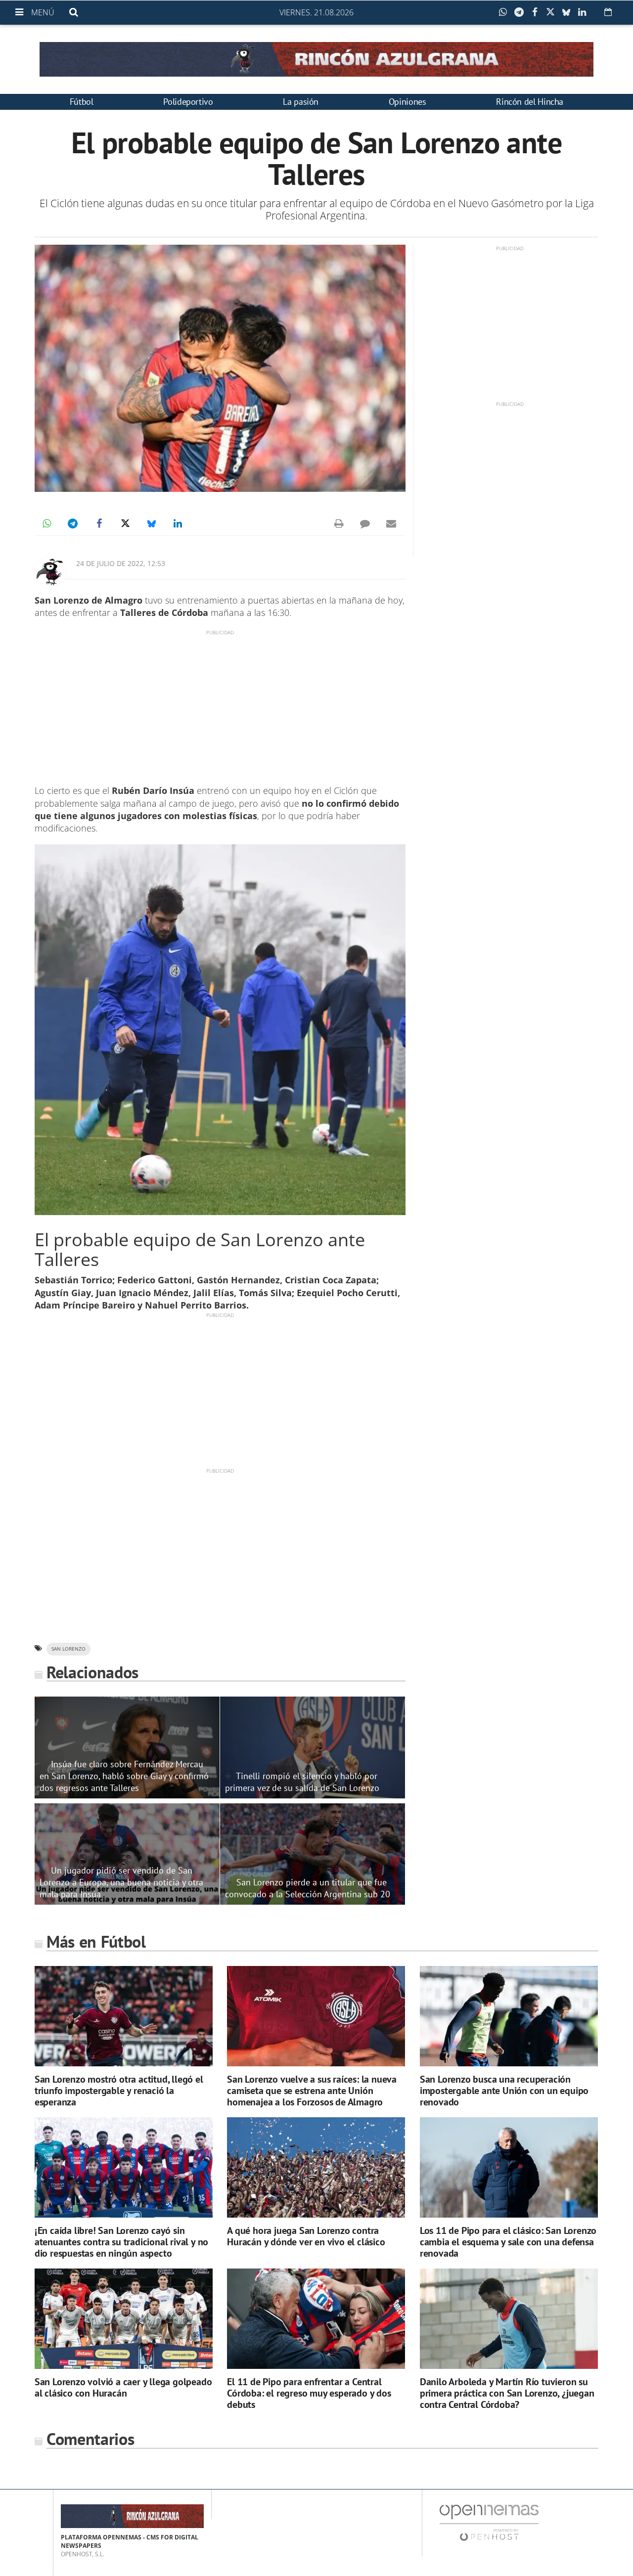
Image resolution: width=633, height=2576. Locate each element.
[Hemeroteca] (608, 12)
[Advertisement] (220, 705)
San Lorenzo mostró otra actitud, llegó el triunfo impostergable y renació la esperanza (119, 2091)
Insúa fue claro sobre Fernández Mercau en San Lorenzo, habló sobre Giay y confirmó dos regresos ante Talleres (124, 1776)
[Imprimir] (339, 524)
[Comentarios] (365, 524)
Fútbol (82, 102)
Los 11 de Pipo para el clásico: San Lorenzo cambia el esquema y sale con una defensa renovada (508, 2242)
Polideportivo (188, 102)
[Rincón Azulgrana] (316, 59)
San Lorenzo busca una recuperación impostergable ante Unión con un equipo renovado (504, 2091)
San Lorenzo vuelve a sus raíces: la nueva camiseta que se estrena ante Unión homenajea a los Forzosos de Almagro (312, 2091)
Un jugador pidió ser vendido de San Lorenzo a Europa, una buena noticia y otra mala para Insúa (121, 1882)
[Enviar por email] (391, 524)
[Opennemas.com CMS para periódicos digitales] (489, 2522)
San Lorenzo (68, 1649)
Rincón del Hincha (530, 102)
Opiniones (407, 102)
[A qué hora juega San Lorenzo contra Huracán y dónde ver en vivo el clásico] (316, 2167)
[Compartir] (505, 12)
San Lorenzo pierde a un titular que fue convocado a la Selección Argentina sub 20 (308, 1888)
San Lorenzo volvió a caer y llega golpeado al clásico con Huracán (123, 2387)
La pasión (301, 102)
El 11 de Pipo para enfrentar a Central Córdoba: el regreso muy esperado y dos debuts (309, 2393)
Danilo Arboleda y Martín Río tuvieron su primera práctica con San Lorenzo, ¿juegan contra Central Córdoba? (507, 2393)
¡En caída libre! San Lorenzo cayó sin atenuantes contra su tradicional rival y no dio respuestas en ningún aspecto (121, 2242)
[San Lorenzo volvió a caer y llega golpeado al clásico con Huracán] (124, 2319)
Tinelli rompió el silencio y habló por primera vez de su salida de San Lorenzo (302, 1782)
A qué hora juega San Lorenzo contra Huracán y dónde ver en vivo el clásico (306, 2236)
